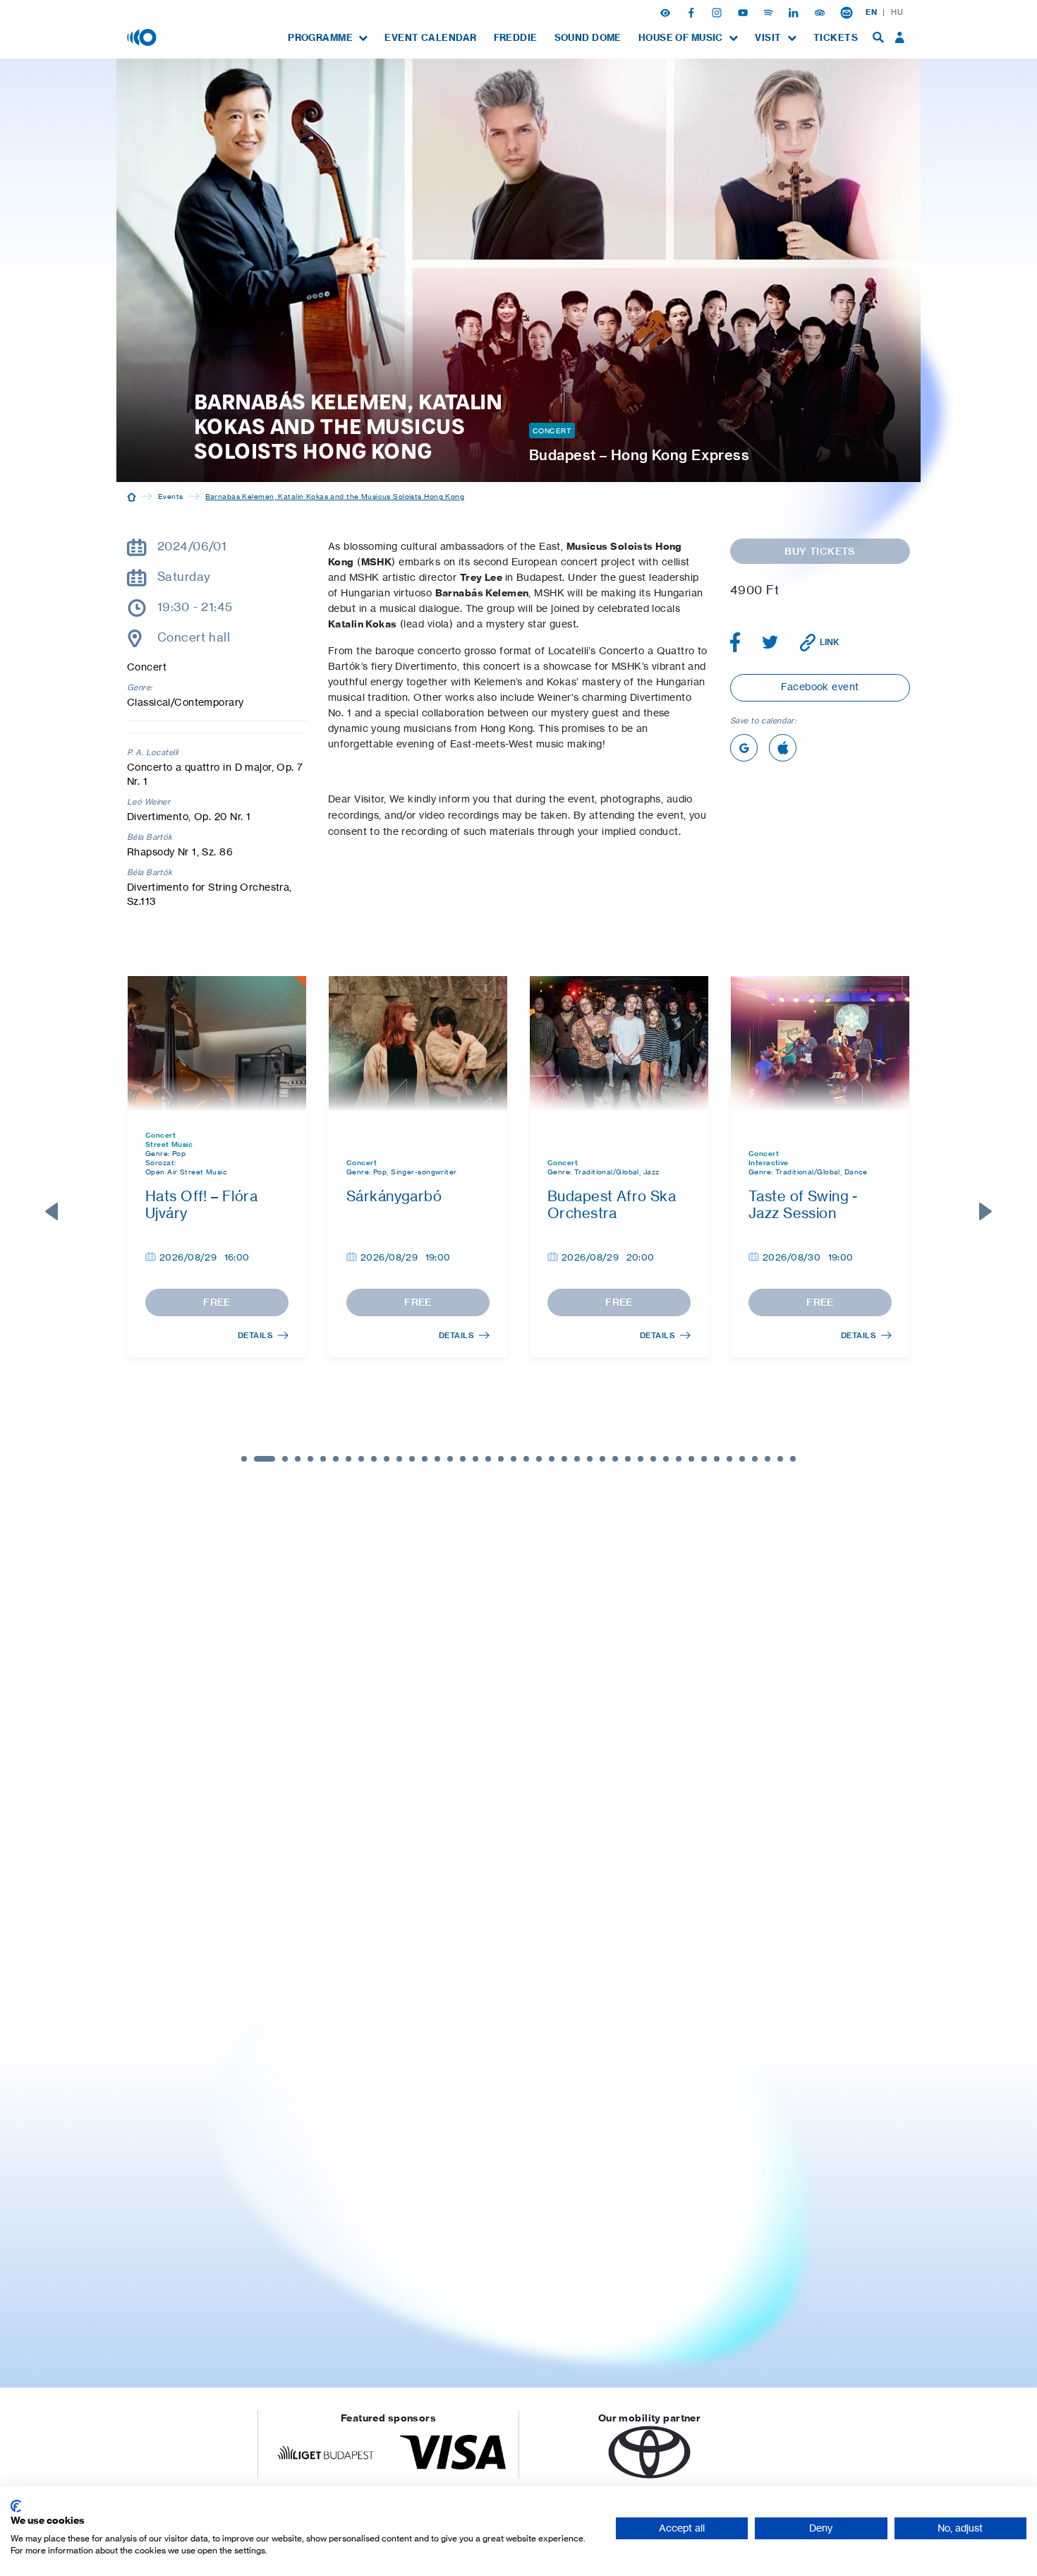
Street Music (169, 1144)
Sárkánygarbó (394, 1196)
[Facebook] (693, 12)
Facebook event (820, 686)
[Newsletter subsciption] (847, 12)
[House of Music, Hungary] (143, 37)
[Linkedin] (795, 12)
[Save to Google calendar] (744, 748)
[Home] (132, 496)
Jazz (651, 1172)
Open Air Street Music (186, 1172)
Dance (856, 1172)
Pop (179, 1153)
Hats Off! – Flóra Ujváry (201, 1204)
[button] (667, 12)
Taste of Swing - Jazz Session (803, 1204)
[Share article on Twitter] (770, 642)
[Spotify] (770, 12)
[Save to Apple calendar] (783, 748)
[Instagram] (718, 12)
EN (871, 12)
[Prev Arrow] (51, 1212)
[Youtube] (744, 12)
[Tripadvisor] (821, 12)
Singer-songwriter (424, 1172)
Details (255, 1335)
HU (897, 12)
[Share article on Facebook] (735, 642)
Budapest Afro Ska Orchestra (612, 1204)
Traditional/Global (607, 1172)
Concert (552, 431)
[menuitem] (328, 38)
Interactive (769, 1163)
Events (171, 496)
